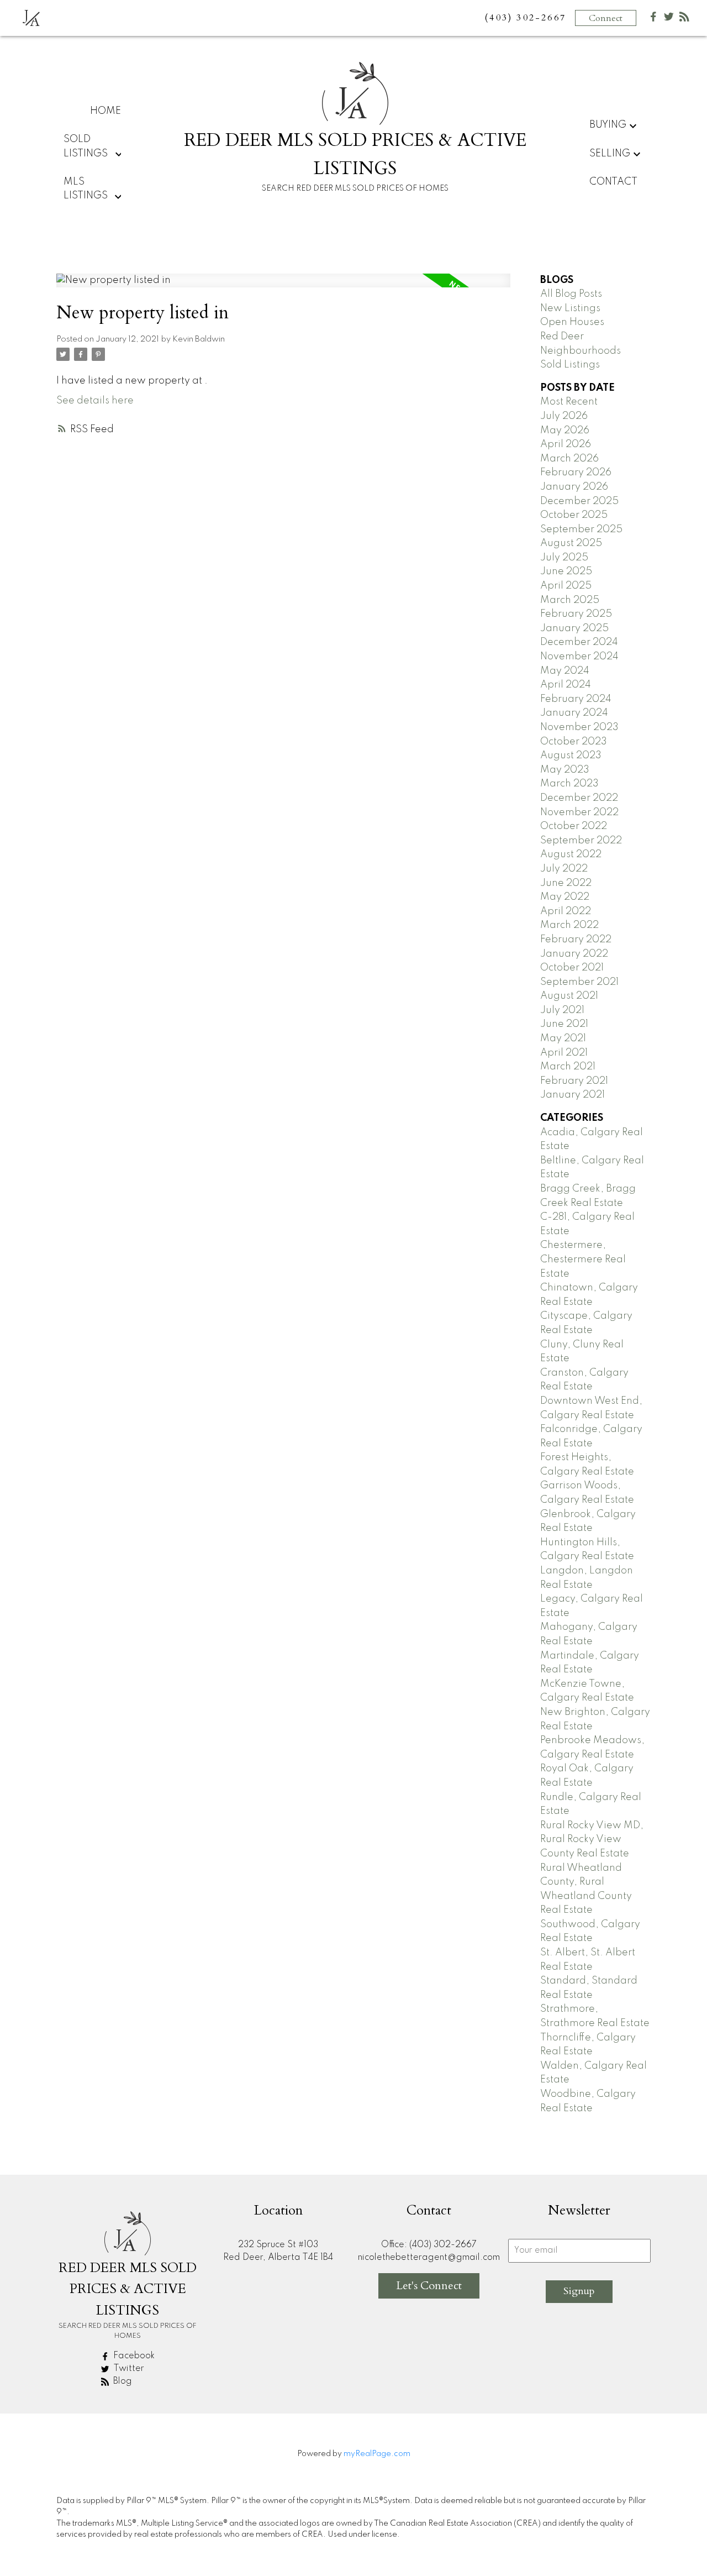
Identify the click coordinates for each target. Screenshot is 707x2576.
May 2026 (565, 431)
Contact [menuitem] (613, 182)
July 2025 (564, 558)
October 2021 (572, 968)
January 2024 (574, 713)
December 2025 (579, 501)
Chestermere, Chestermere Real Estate (583, 1259)
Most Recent (569, 402)
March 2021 (568, 1067)
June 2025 (566, 571)
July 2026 (564, 416)
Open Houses (572, 322)
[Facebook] (653, 19)
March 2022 (569, 925)
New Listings (570, 308)
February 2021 (574, 1081)
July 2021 (562, 1010)
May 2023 (565, 770)
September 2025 (581, 529)
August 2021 (569, 996)
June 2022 (566, 883)
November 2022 (579, 812)
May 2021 (563, 1038)
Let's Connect (429, 2286)
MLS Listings (86, 189)
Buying (608, 125)
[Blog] (684, 19)
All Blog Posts (571, 294)
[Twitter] (669, 19)
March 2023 (569, 784)
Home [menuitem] (105, 111)
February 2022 (576, 940)
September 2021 (579, 982)
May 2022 (565, 897)
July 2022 (564, 869)
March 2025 (570, 600)
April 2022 (566, 911)
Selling (610, 154)
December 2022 (579, 798)
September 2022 (581, 841)
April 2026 (566, 444)
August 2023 (571, 756)
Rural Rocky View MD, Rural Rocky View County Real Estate (592, 1840)
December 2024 (579, 642)
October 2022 (574, 826)
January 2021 (573, 1095)
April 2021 (564, 1053)
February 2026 (576, 473)
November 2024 (579, 657)
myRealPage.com (377, 2454)
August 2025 (571, 543)
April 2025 (566, 586)
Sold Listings (570, 365)
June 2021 (564, 1024)
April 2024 (566, 685)
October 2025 (574, 515)
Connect (606, 18)
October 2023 (574, 742)
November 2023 (579, 727)
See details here (95, 401)
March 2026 (569, 459)
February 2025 (576, 614)
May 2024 (565, 671)
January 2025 (574, 628)
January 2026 (574, 487)
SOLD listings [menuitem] (86, 146)
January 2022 (574, 954)
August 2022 (571, 854)
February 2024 (576, 699)
